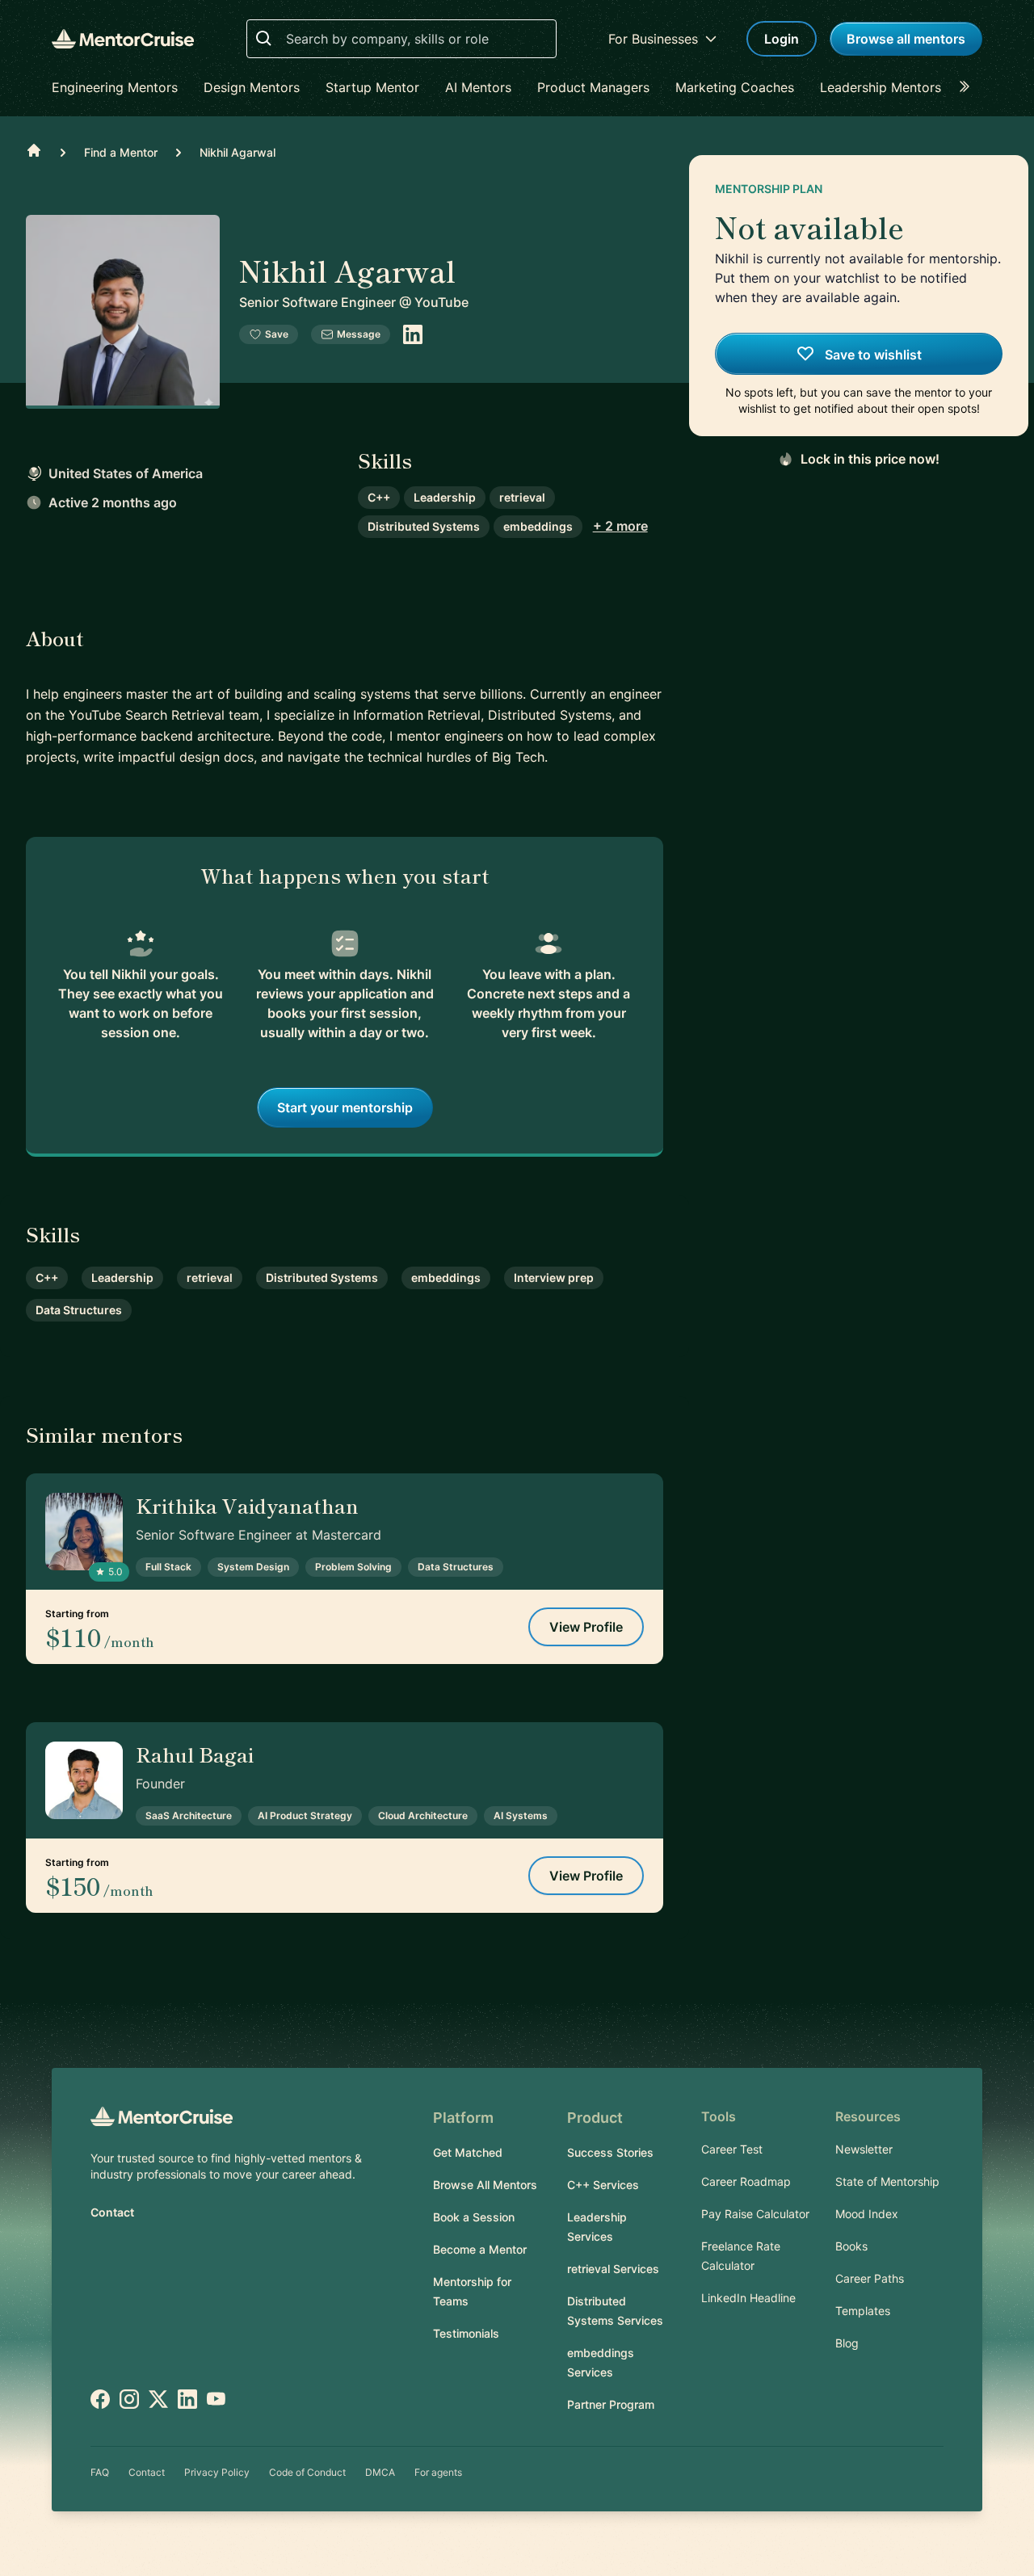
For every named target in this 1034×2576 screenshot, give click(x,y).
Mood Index (867, 2214)
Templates (863, 2311)
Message (359, 334)
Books (851, 2246)
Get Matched (468, 2152)
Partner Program (611, 2404)
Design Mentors (252, 87)
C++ (379, 497)
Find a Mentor (121, 152)
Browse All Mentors (485, 2185)
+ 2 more (620, 526)
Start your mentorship (345, 1107)
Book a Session (474, 2217)
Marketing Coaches (735, 87)
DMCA (380, 2472)
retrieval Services (613, 2269)
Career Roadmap (746, 2181)
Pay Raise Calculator (755, 2214)
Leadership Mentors (881, 87)
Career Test (732, 2149)
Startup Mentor (372, 87)
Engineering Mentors (115, 87)
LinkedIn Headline (748, 2298)
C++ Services (603, 2185)
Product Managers (593, 87)
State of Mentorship (887, 2181)
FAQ (100, 2472)
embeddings (538, 526)
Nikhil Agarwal (237, 152)
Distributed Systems (424, 526)
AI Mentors (478, 87)
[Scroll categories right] (969, 87)
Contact (112, 2212)
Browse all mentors (906, 39)
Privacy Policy (217, 2472)
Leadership (445, 497)
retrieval (522, 497)
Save (277, 334)
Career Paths (870, 2278)
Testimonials (466, 2333)
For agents (438, 2472)
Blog (847, 2343)
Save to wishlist (872, 355)
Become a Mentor (480, 2249)
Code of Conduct (307, 2472)
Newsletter (864, 2149)
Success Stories (610, 2152)
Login (782, 39)
